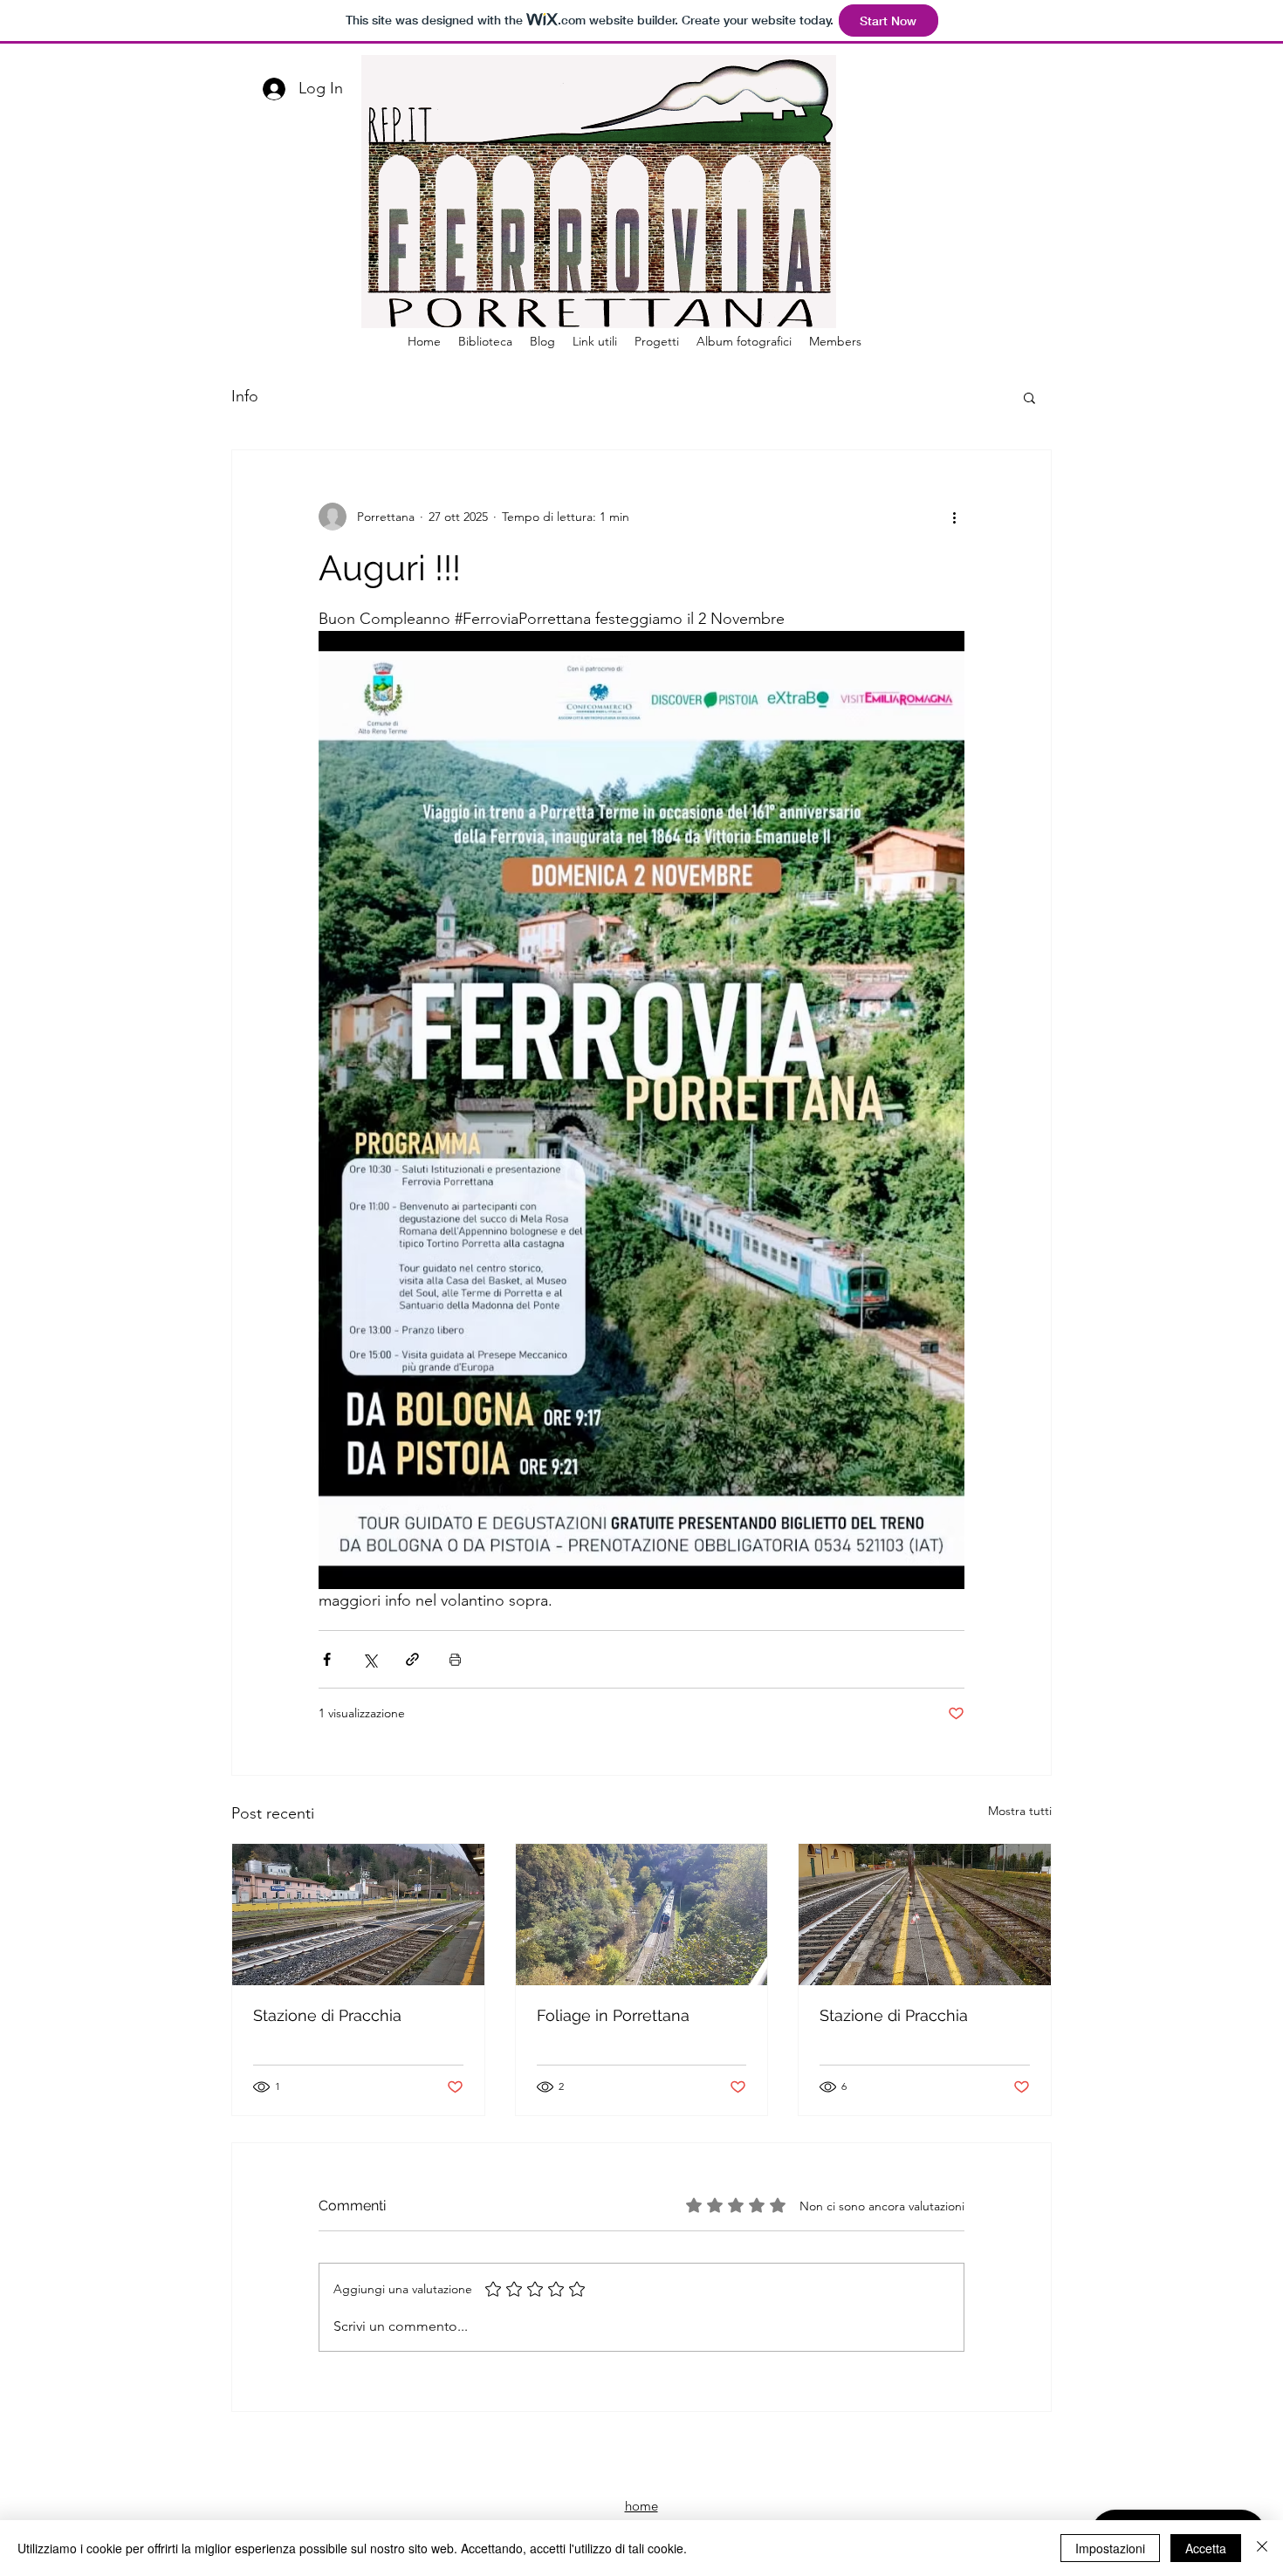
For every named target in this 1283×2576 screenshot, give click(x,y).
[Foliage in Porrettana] (642, 1915)
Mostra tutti (1020, 1811)
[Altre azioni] (954, 517)
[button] (1029, 397)
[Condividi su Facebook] (327, 1659)
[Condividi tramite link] (412, 1659)
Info (245, 396)
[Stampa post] (455, 1659)
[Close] (1262, 2548)
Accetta (1206, 2548)
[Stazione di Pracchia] (358, 1915)
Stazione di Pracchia (327, 2015)
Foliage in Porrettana (613, 2015)
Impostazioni (1110, 2548)
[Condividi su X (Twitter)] (370, 1659)
